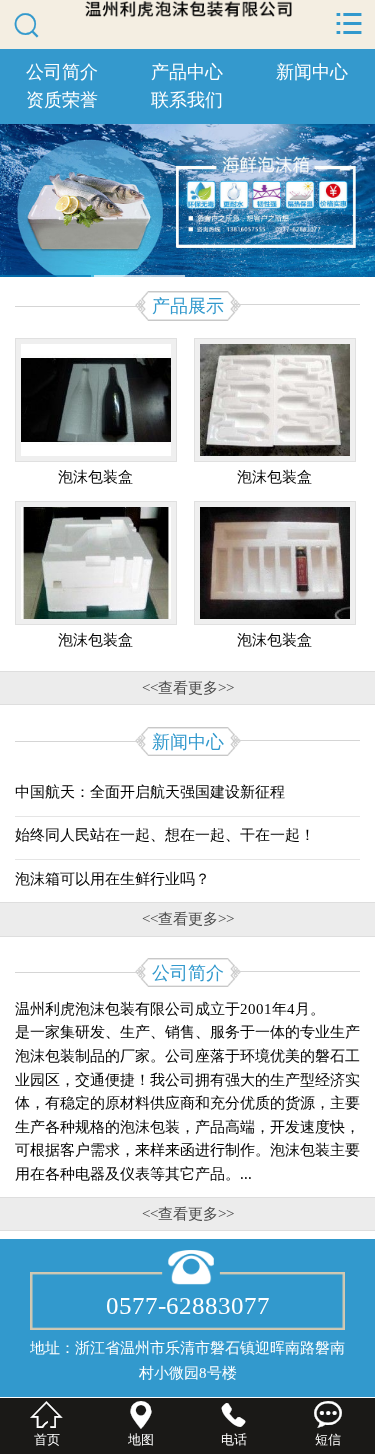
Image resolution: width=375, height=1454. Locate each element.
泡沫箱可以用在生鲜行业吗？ (112, 878)
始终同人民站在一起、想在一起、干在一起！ (165, 834)
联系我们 (187, 100)
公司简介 (62, 72)
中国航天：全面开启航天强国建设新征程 (150, 791)
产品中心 (187, 72)
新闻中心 (312, 72)
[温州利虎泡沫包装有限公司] (188, 9)
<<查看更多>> (188, 687)
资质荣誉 (62, 100)
